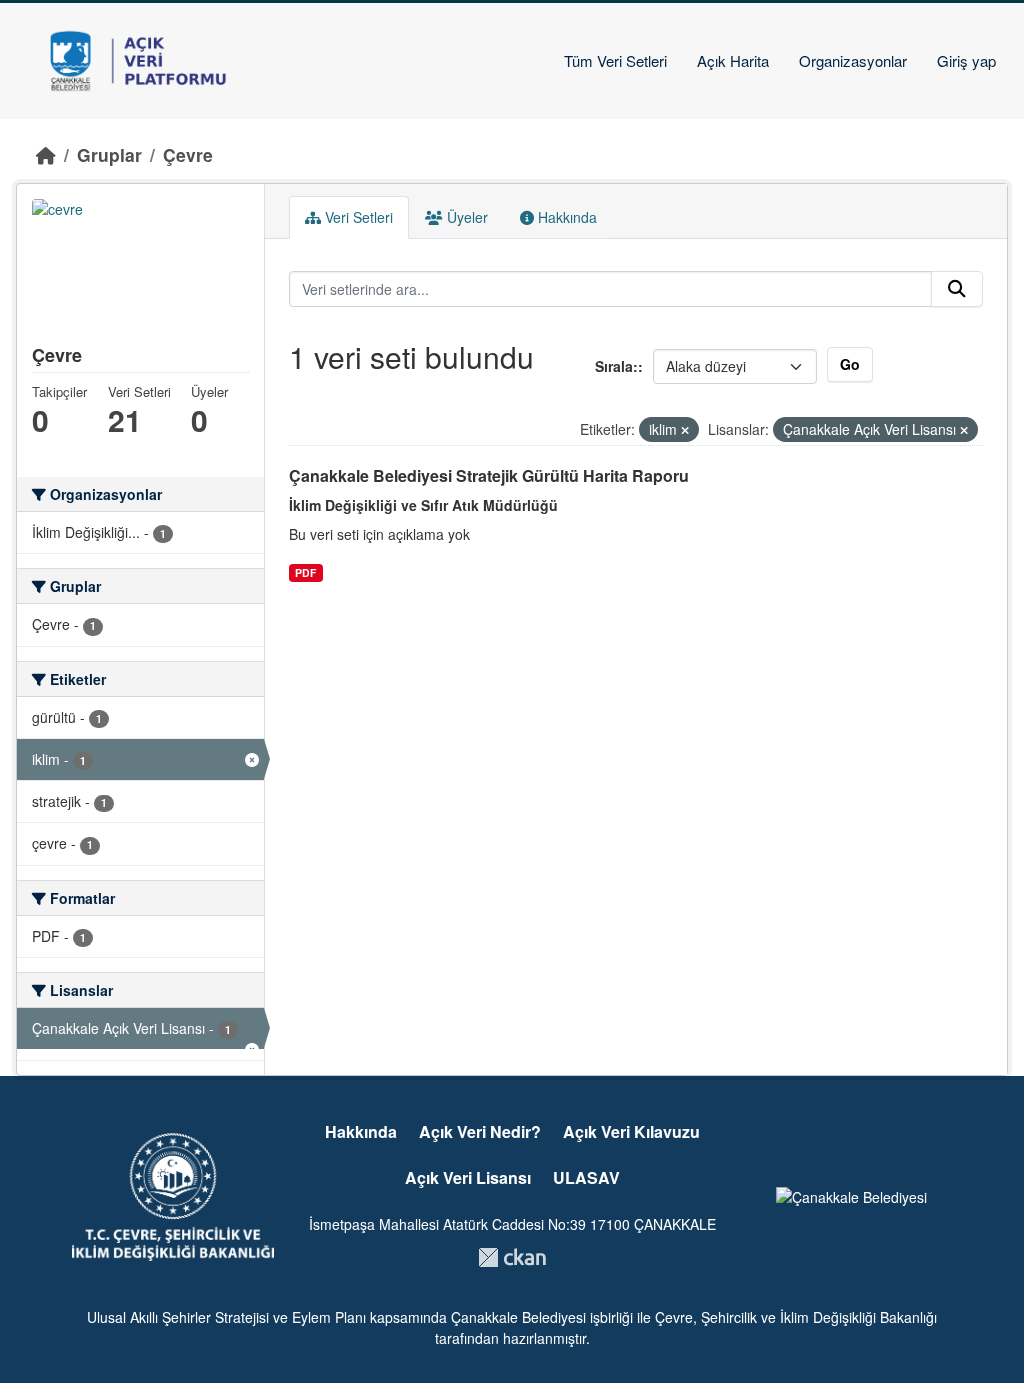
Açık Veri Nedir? (480, 1131)
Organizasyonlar (853, 60)
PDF (305, 572)
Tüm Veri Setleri (615, 60)
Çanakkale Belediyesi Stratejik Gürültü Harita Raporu (489, 475)
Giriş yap (966, 60)
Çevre (188, 154)
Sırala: (616, 366)
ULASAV (586, 1177)
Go (850, 364)
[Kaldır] (685, 430)
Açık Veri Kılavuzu (631, 1131)
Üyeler (465, 217)
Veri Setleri (357, 217)
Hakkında (565, 217)
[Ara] (957, 289)
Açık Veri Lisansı (468, 1177)
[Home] (46, 154)
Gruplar (109, 154)
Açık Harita (733, 60)
